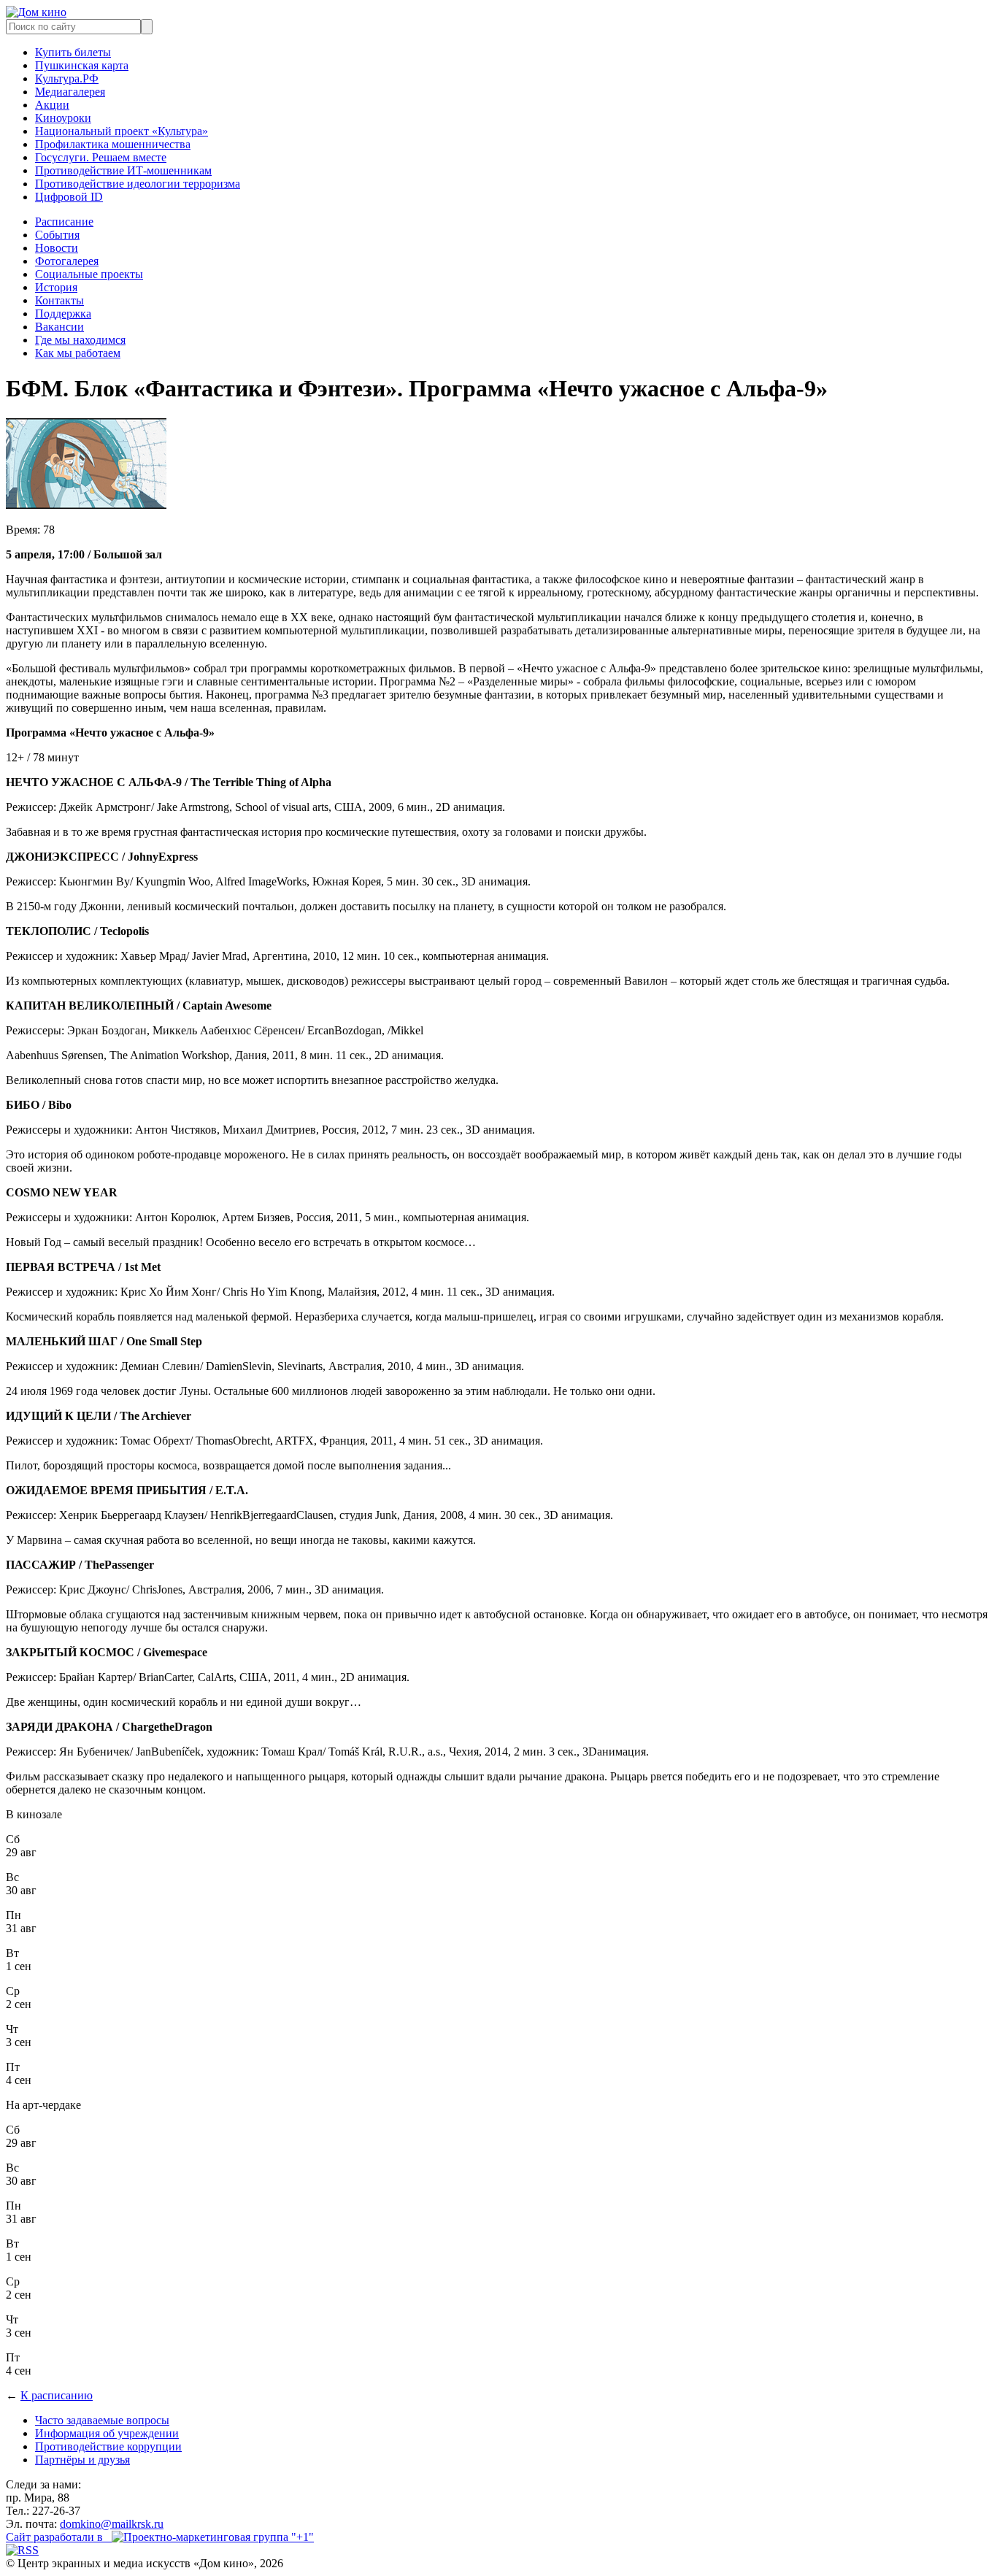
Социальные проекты (89, 274)
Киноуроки (63, 118)
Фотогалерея (67, 261)
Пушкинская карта (82, 65)
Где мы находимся (80, 340)
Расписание (64, 222)
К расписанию (57, 2395)
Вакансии (59, 327)
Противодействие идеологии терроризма (138, 184)
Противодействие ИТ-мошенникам (123, 170)
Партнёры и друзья (82, 2460)
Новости (57, 248)
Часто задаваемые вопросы (102, 2420)
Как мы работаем (78, 353)
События (57, 235)
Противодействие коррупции (108, 2446)
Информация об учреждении (107, 2433)
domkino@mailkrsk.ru (112, 2524)
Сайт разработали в (59, 2537)
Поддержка (63, 314)
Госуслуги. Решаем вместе (101, 157)
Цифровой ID (69, 197)
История (56, 287)
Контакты (59, 300)
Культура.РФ (67, 78)
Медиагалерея (70, 92)
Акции (52, 105)
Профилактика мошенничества (113, 144)
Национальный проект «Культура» (122, 131)
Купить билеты (73, 52)
